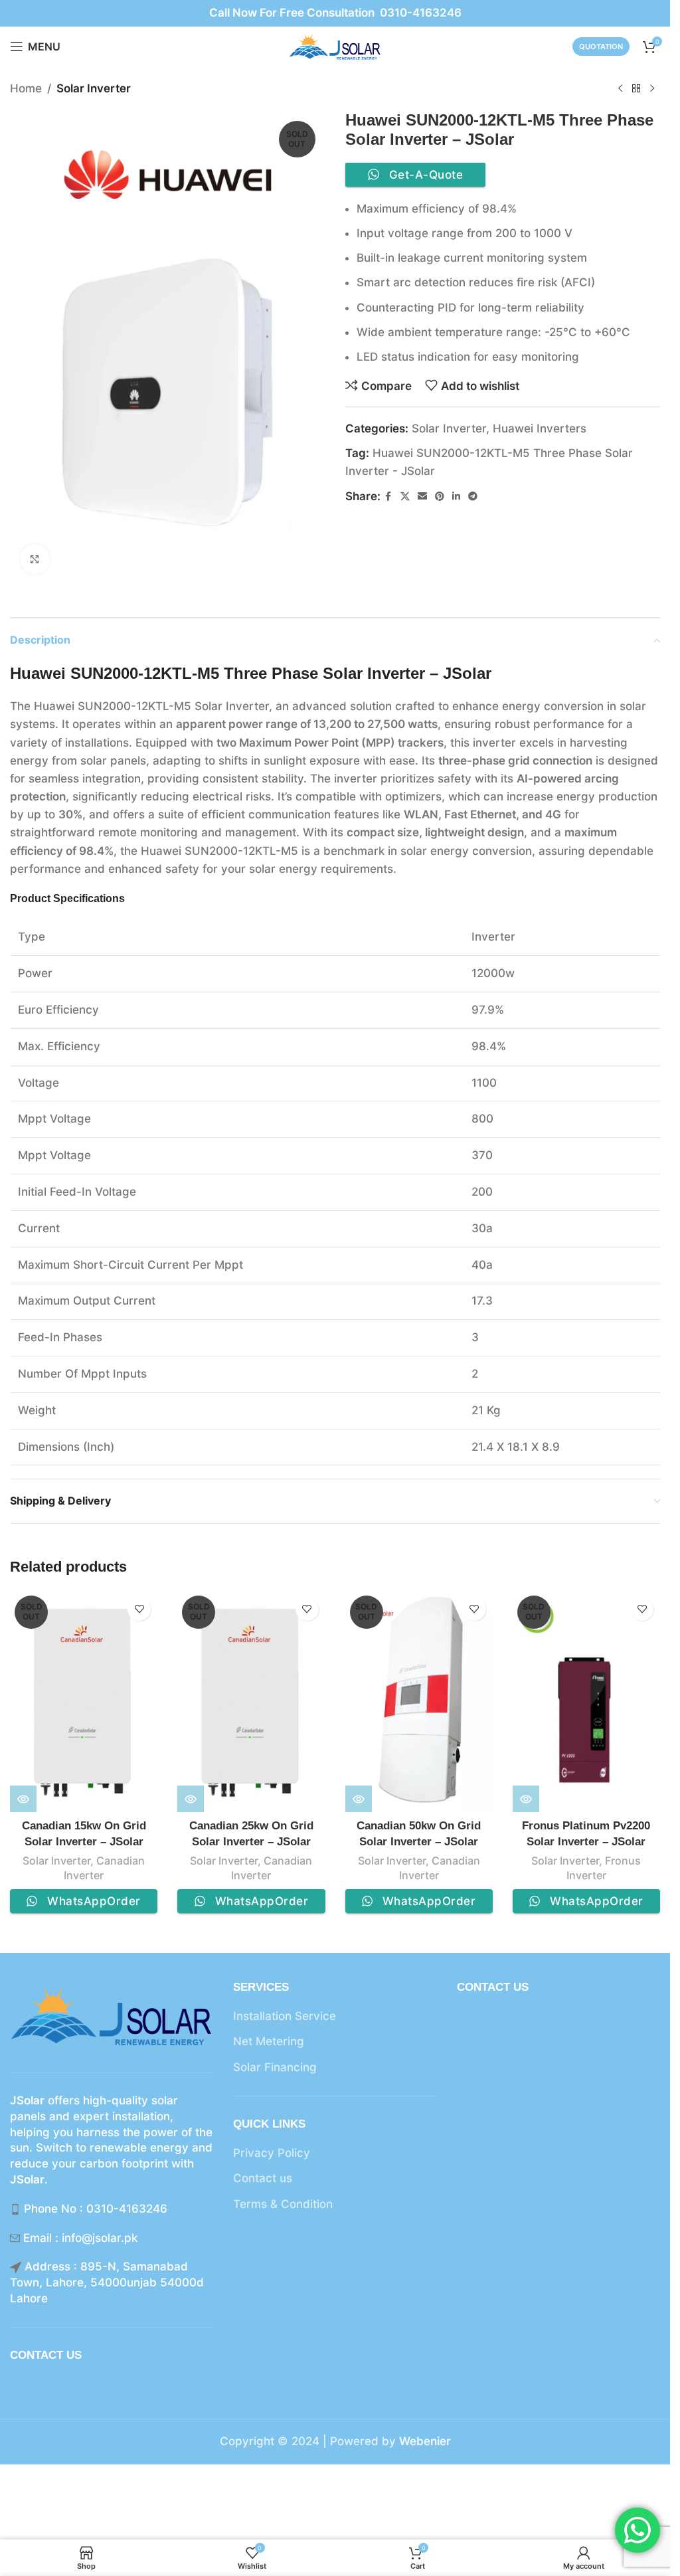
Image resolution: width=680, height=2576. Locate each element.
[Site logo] (335, 46)
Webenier (425, 2441)
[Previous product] (620, 89)
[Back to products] (636, 89)
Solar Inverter (94, 88)
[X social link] (405, 497)
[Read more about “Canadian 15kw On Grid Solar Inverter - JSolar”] (23, 1799)
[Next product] (652, 89)
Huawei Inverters (540, 428)
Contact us (263, 2178)
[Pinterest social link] (440, 497)
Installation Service (285, 2016)
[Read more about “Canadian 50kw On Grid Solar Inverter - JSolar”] (359, 1799)
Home (26, 88)
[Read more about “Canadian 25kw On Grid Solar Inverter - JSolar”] (191, 1799)
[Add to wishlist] (139, 1609)
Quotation (601, 46)
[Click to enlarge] (35, 559)
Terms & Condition (283, 2204)
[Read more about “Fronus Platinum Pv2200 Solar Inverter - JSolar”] (526, 1799)
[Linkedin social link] (456, 497)
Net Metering (269, 2041)
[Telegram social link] (473, 497)
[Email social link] (422, 497)
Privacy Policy (272, 2153)
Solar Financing (275, 2067)
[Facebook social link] (388, 497)
